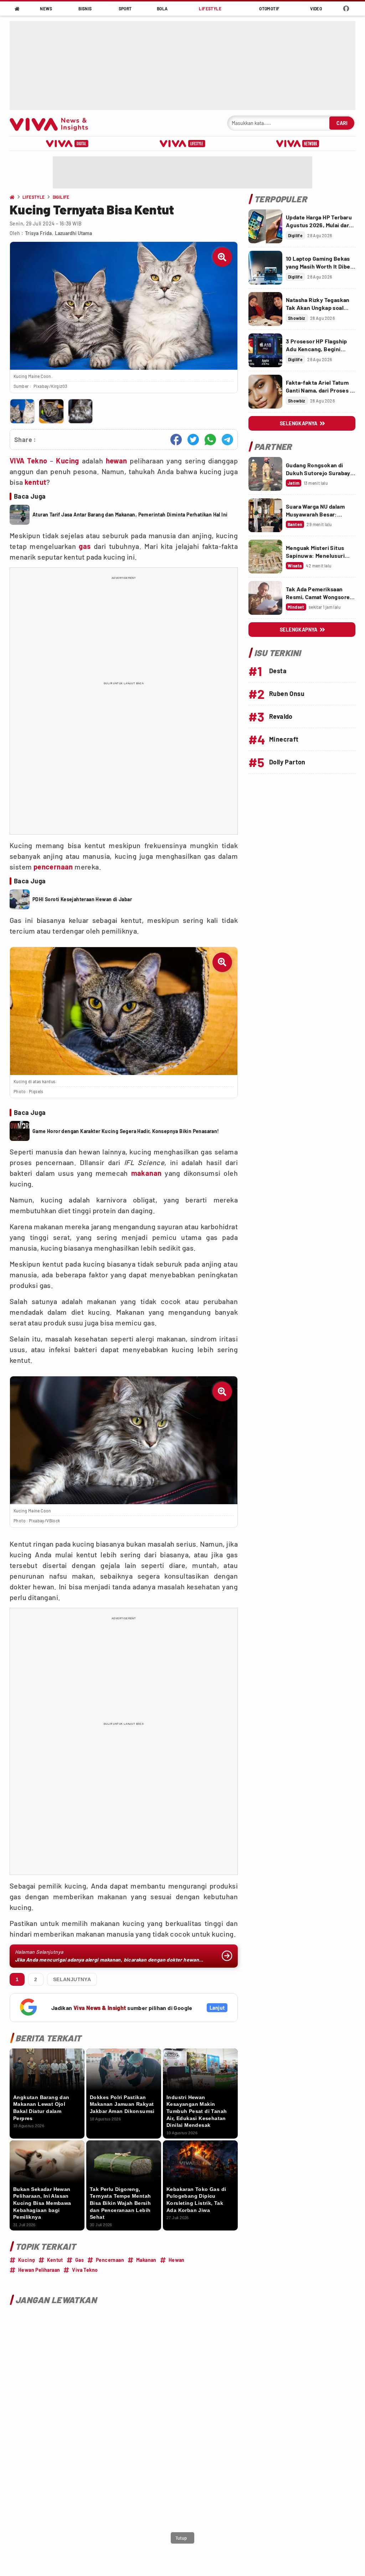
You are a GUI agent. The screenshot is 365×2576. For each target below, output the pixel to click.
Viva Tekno (85, 2270)
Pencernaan (110, 2260)
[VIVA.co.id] (53, 123)
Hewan (177, 2260)
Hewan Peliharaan (39, 2270)
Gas (79, 2260)
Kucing (67, 461)
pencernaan (53, 867)
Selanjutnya (72, 1979)
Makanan (146, 2260)
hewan (117, 461)
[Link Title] (265, 226)
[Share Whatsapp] (210, 440)
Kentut (55, 2260)
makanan (146, 1173)
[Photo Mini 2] (51, 411)
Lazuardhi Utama (73, 233)
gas (85, 546)
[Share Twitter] (193, 440)
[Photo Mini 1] (22, 411)
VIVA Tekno (28, 461)
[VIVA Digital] (67, 144)
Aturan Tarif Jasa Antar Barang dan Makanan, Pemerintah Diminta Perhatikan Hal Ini (130, 515)
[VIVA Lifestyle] (182, 144)
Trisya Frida (38, 233)
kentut (35, 482)
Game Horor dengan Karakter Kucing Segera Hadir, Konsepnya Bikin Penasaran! (126, 1131)
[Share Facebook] (176, 440)
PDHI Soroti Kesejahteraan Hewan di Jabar (82, 899)
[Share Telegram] (227, 440)
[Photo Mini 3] (80, 411)
